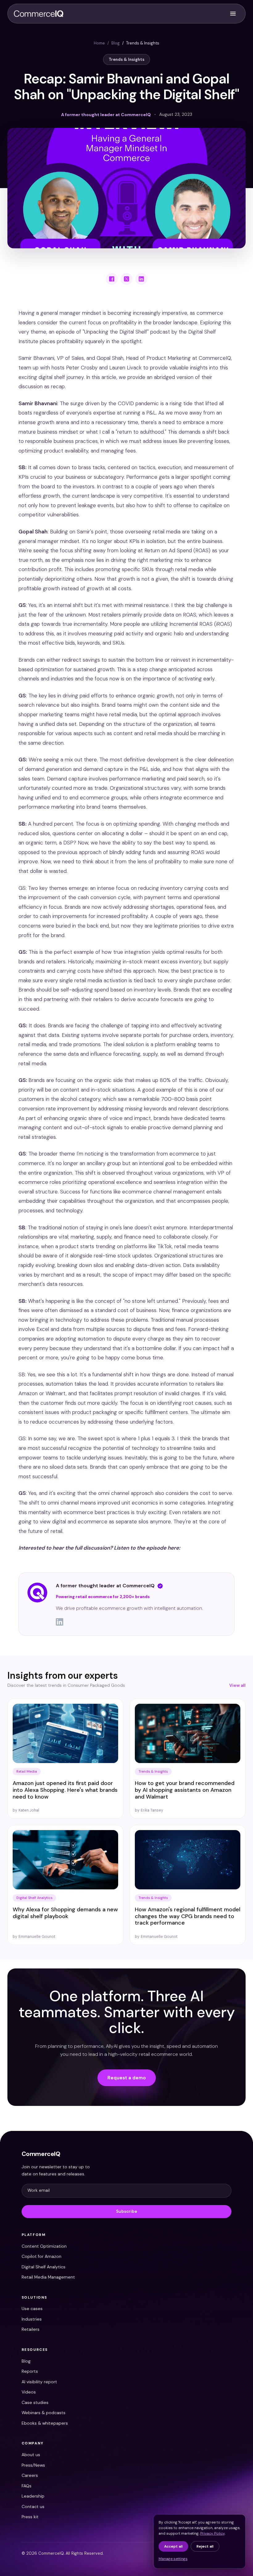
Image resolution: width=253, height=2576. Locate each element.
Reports (30, 2371)
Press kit (30, 2517)
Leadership (33, 2496)
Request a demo (127, 2078)
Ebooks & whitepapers (45, 2423)
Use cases (32, 2309)
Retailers (31, 2329)
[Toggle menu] (233, 14)
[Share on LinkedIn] (141, 279)
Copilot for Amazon (41, 2256)
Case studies (35, 2402)
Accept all (173, 2546)
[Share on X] (126, 279)
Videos (29, 2392)
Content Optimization (44, 2246)
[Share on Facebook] (112, 279)
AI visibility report (39, 2382)
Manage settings (173, 2559)
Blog (116, 43)
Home (99, 43)
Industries (32, 2319)
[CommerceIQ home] (39, 14)
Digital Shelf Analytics (44, 2267)
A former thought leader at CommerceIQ (105, 1586)
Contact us (33, 2507)
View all (237, 1685)
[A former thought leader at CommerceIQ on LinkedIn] (141, 1622)
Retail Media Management (48, 2277)
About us (31, 2455)
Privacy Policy (212, 2533)
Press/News (33, 2465)
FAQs (27, 2486)
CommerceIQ (41, 2154)
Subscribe (126, 2211)
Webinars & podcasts (44, 2413)
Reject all (205, 2546)
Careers (30, 2475)
